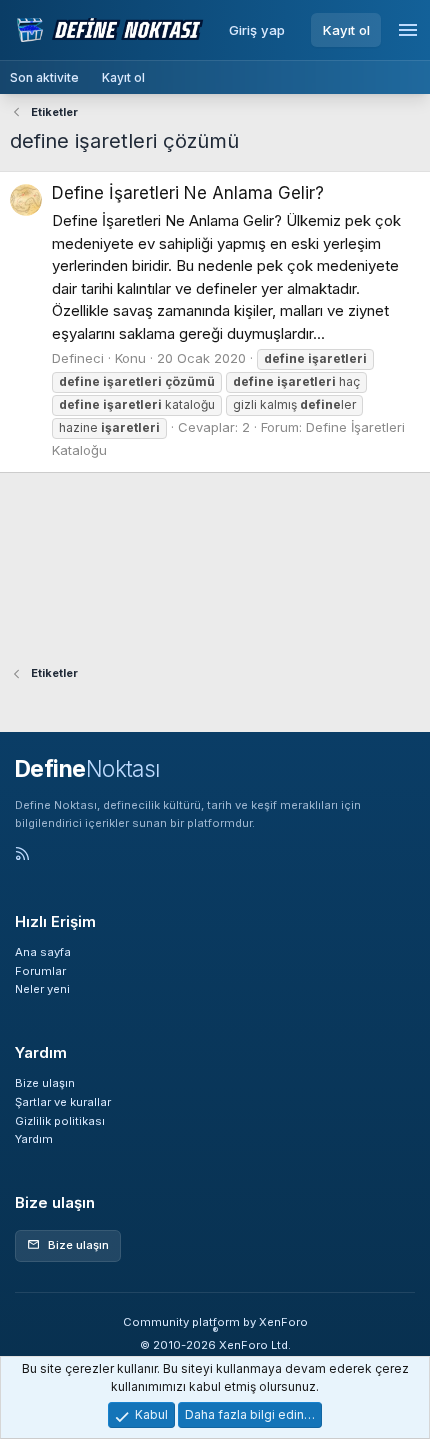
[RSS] (22, 855)
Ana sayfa (43, 952)
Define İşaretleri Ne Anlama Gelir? (188, 193)
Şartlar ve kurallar (63, 1102)
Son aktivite (44, 77)
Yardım (34, 1139)
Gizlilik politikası (60, 1121)
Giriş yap (257, 30)
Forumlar (40, 971)
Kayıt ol (346, 30)
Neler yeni (42, 989)
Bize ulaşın (45, 1083)
